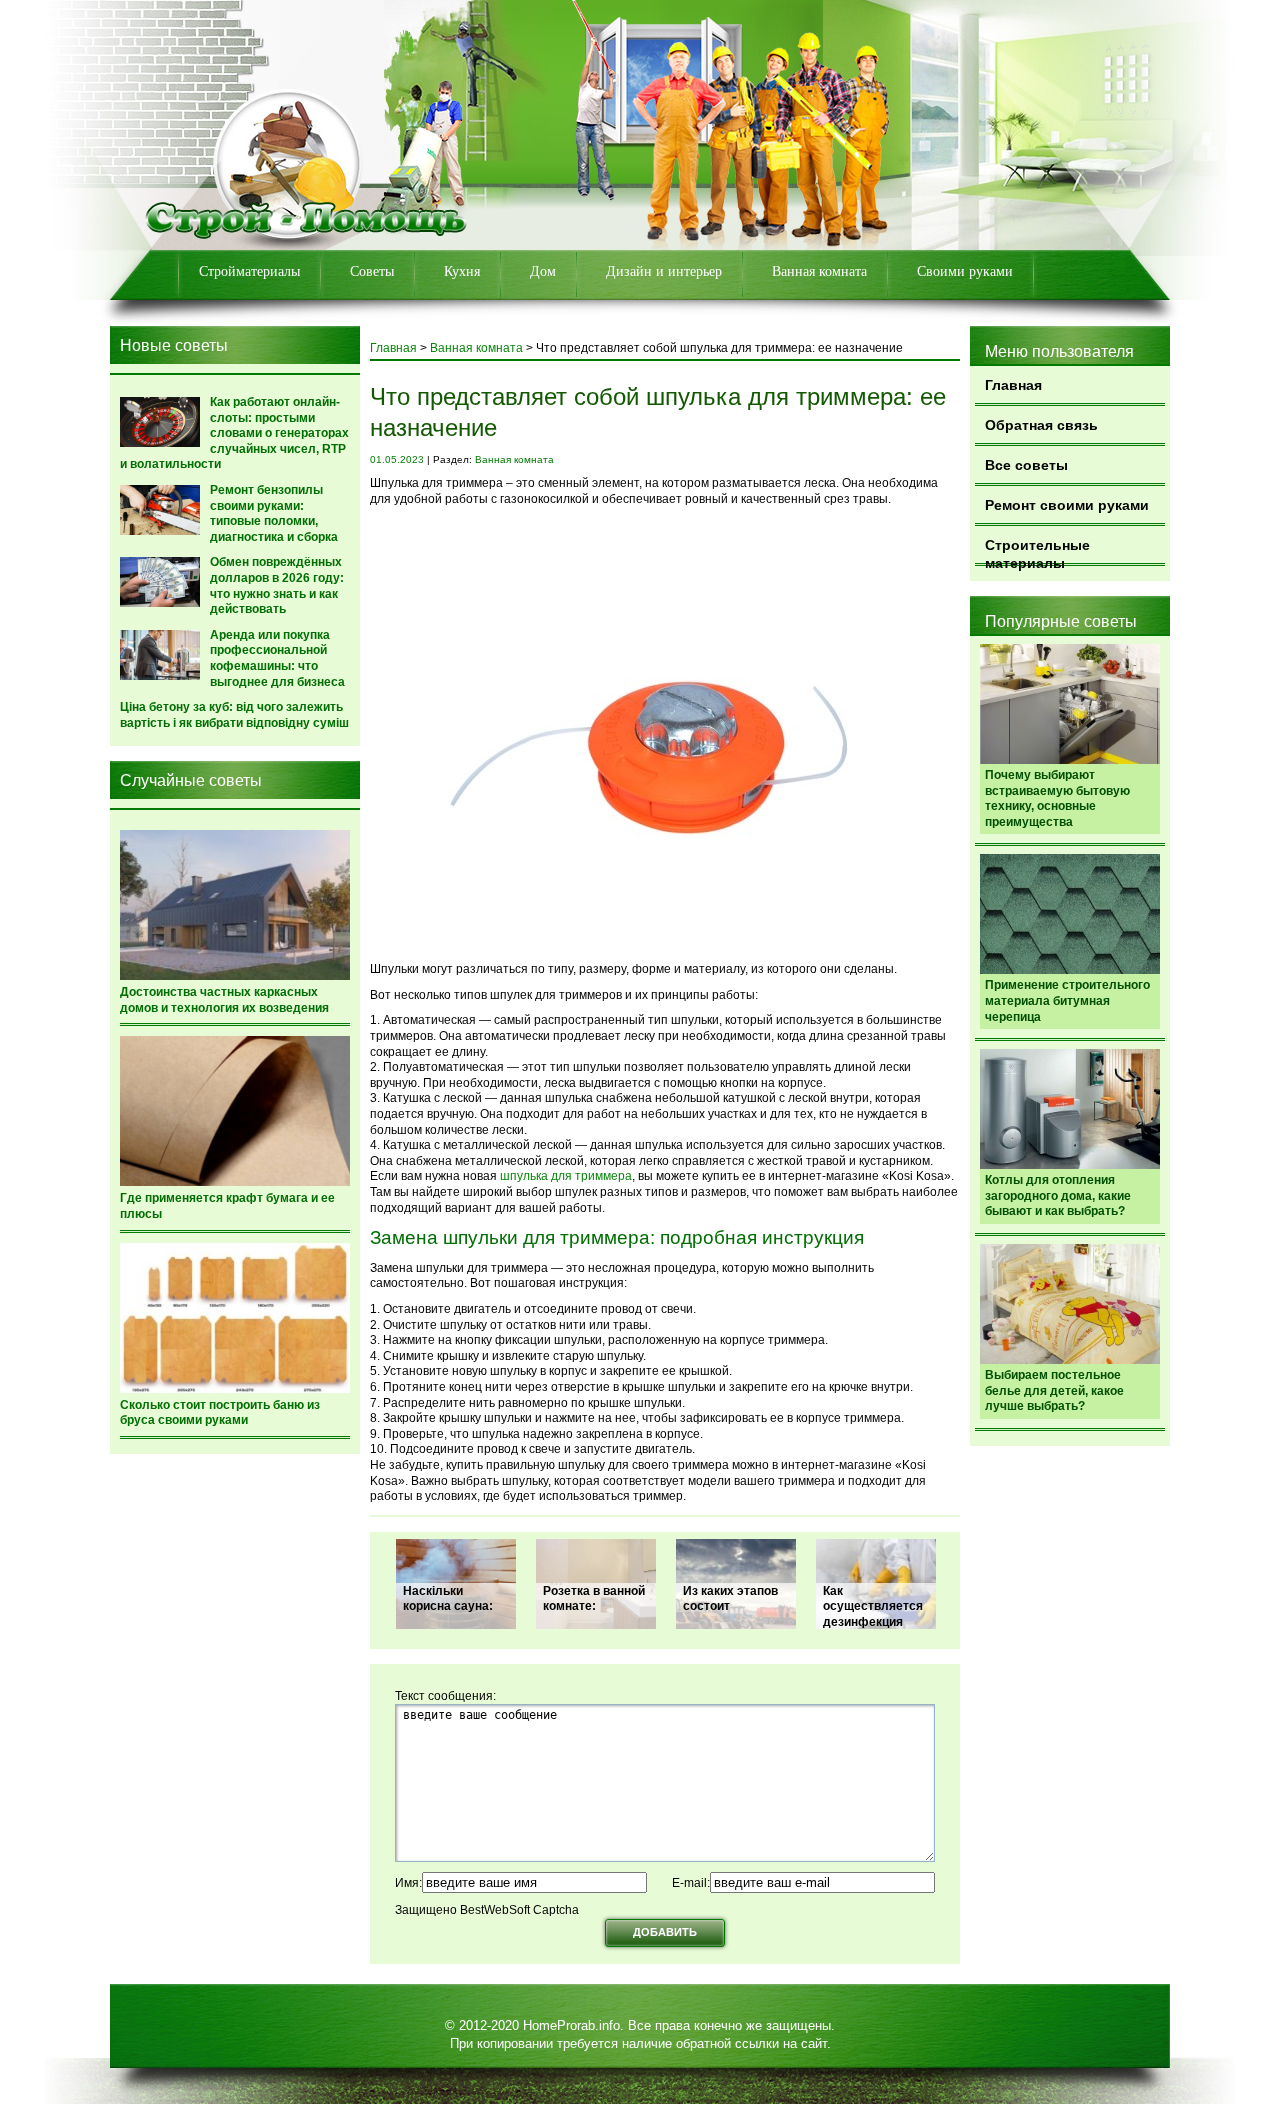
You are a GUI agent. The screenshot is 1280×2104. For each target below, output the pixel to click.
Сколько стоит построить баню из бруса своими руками (220, 1413)
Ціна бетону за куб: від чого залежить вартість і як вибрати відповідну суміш (234, 715)
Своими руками (965, 271)
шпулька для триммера (566, 1176)
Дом (543, 271)
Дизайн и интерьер (664, 271)
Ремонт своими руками (1067, 505)
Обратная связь (1041, 425)
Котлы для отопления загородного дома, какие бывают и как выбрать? (1058, 1195)
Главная (1013, 385)
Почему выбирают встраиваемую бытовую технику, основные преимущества (1057, 798)
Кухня (462, 271)
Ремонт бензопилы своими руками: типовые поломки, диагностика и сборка (274, 513)
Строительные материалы (1037, 551)
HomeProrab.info (571, 2025)
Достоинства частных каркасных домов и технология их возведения (224, 1000)
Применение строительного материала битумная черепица (1067, 1000)
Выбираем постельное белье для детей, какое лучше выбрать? (1054, 1390)
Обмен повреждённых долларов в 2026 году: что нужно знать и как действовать (277, 585)
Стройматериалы (249, 271)
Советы (372, 271)
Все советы (1026, 465)
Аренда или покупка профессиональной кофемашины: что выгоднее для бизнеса (277, 658)
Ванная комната (819, 271)
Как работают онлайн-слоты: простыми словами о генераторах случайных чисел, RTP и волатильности (234, 433)
